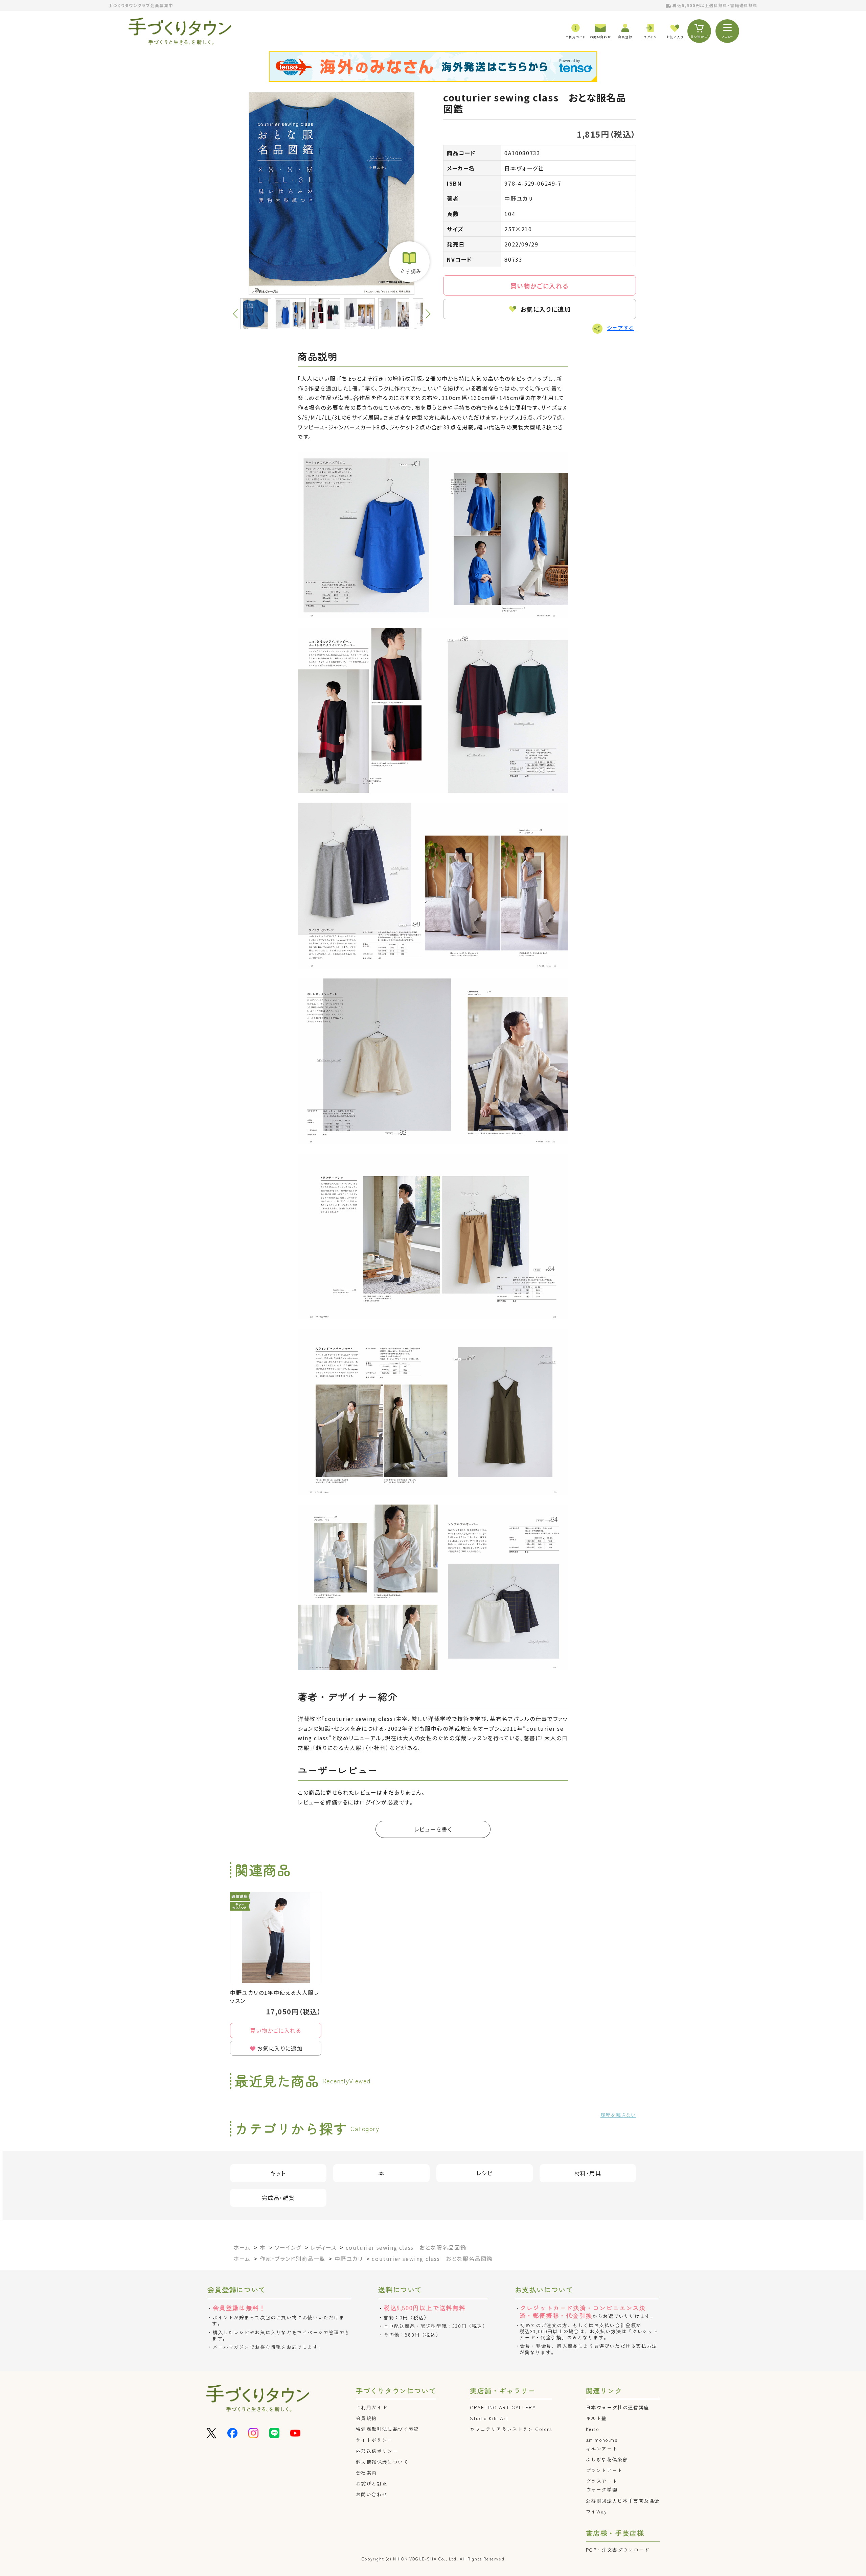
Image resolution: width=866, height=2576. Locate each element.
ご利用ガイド (372, 2407)
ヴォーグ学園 (602, 2489)
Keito (593, 2429)
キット (278, 2173)
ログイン (370, 1802)
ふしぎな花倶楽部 (607, 2459)
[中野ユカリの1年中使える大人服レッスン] (276, 1938)
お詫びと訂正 (372, 2483)
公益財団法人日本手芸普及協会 (623, 2501)
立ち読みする (409, 262)
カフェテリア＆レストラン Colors (511, 2429)
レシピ (485, 2173)
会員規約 (366, 2418)
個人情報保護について (382, 2462)
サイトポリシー (374, 2440)
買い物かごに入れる (540, 286)
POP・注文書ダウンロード (618, 2550)
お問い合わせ (372, 2494)
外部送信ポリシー (377, 2451)
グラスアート (602, 2481)
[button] (428, 314)
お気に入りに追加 (546, 309)
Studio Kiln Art (489, 2418)
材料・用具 (588, 2173)
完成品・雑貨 (278, 2198)
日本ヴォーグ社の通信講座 (618, 2407)
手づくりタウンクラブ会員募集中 (141, 5)
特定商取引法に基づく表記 (388, 2429)
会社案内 (366, 2473)
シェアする (620, 328)
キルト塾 (596, 2418)
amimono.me (602, 2440)
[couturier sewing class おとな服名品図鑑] (332, 193)
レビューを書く (433, 1829)
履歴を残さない (618, 2115)
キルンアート (602, 2449)
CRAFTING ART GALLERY (503, 2407)
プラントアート (604, 2470)
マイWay (597, 2511)
